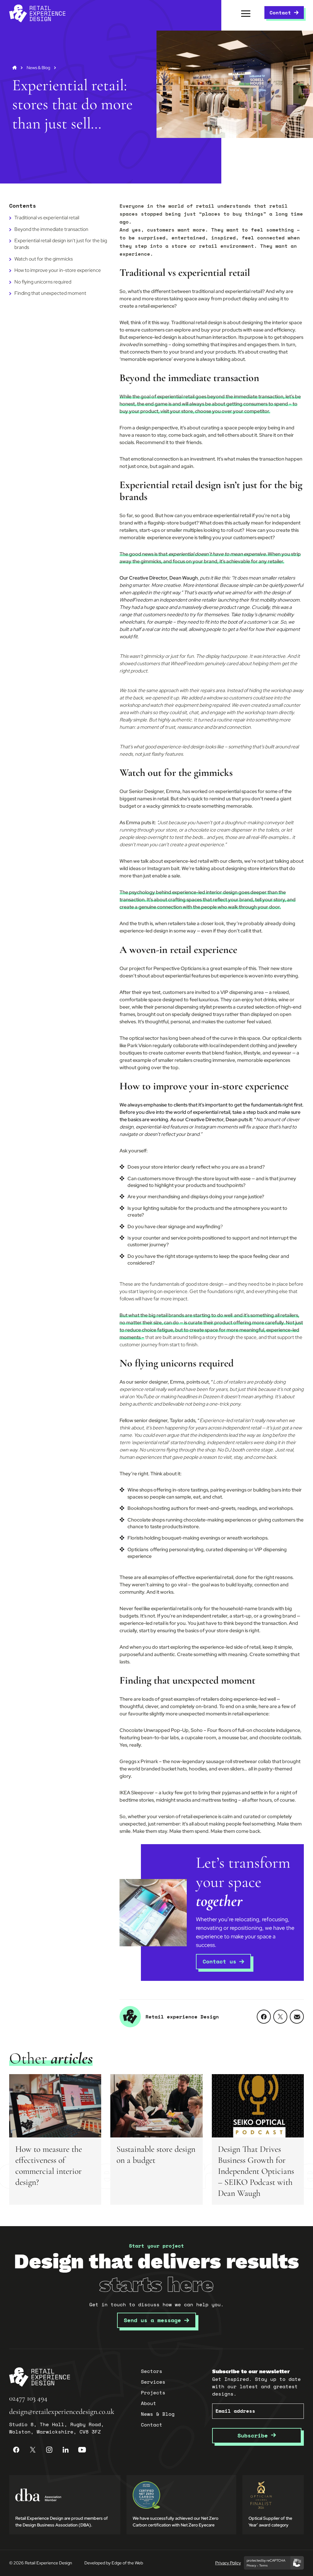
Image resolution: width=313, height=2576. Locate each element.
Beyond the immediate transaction (51, 229)
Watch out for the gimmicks (44, 259)
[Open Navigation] (246, 13)
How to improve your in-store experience (58, 270)
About (149, 2403)
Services (153, 2382)
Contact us (219, 1961)
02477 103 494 (28, 2398)
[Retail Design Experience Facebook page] (16, 2450)
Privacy (251, 2566)
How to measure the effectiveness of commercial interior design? (49, 2166)
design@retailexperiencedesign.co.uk (62, 2412)
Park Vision (139, 1045)
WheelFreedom (136, 600)
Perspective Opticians (177, 968)
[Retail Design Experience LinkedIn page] (66, 2450)
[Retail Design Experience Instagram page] (49, 2450)
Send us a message (152, 2320)
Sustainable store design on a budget (156, 2155)
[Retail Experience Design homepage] (37, 13)
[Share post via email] (297, 2017)
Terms (263, 2566)
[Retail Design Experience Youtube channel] (82, 2450)
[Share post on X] (280, 2017)
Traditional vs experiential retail (47, 218)
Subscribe (254, 2435)
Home (15, 68)
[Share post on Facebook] (264, 2017)
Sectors (152, 2371)
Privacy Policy (228, 2563)
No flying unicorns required (43, 282)
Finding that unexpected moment (50, 293)
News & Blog (38, 68)
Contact (280, 13)
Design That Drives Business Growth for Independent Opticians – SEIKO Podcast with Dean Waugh (256, 2171)
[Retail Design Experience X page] (33, 2450)
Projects (153, 2393)
